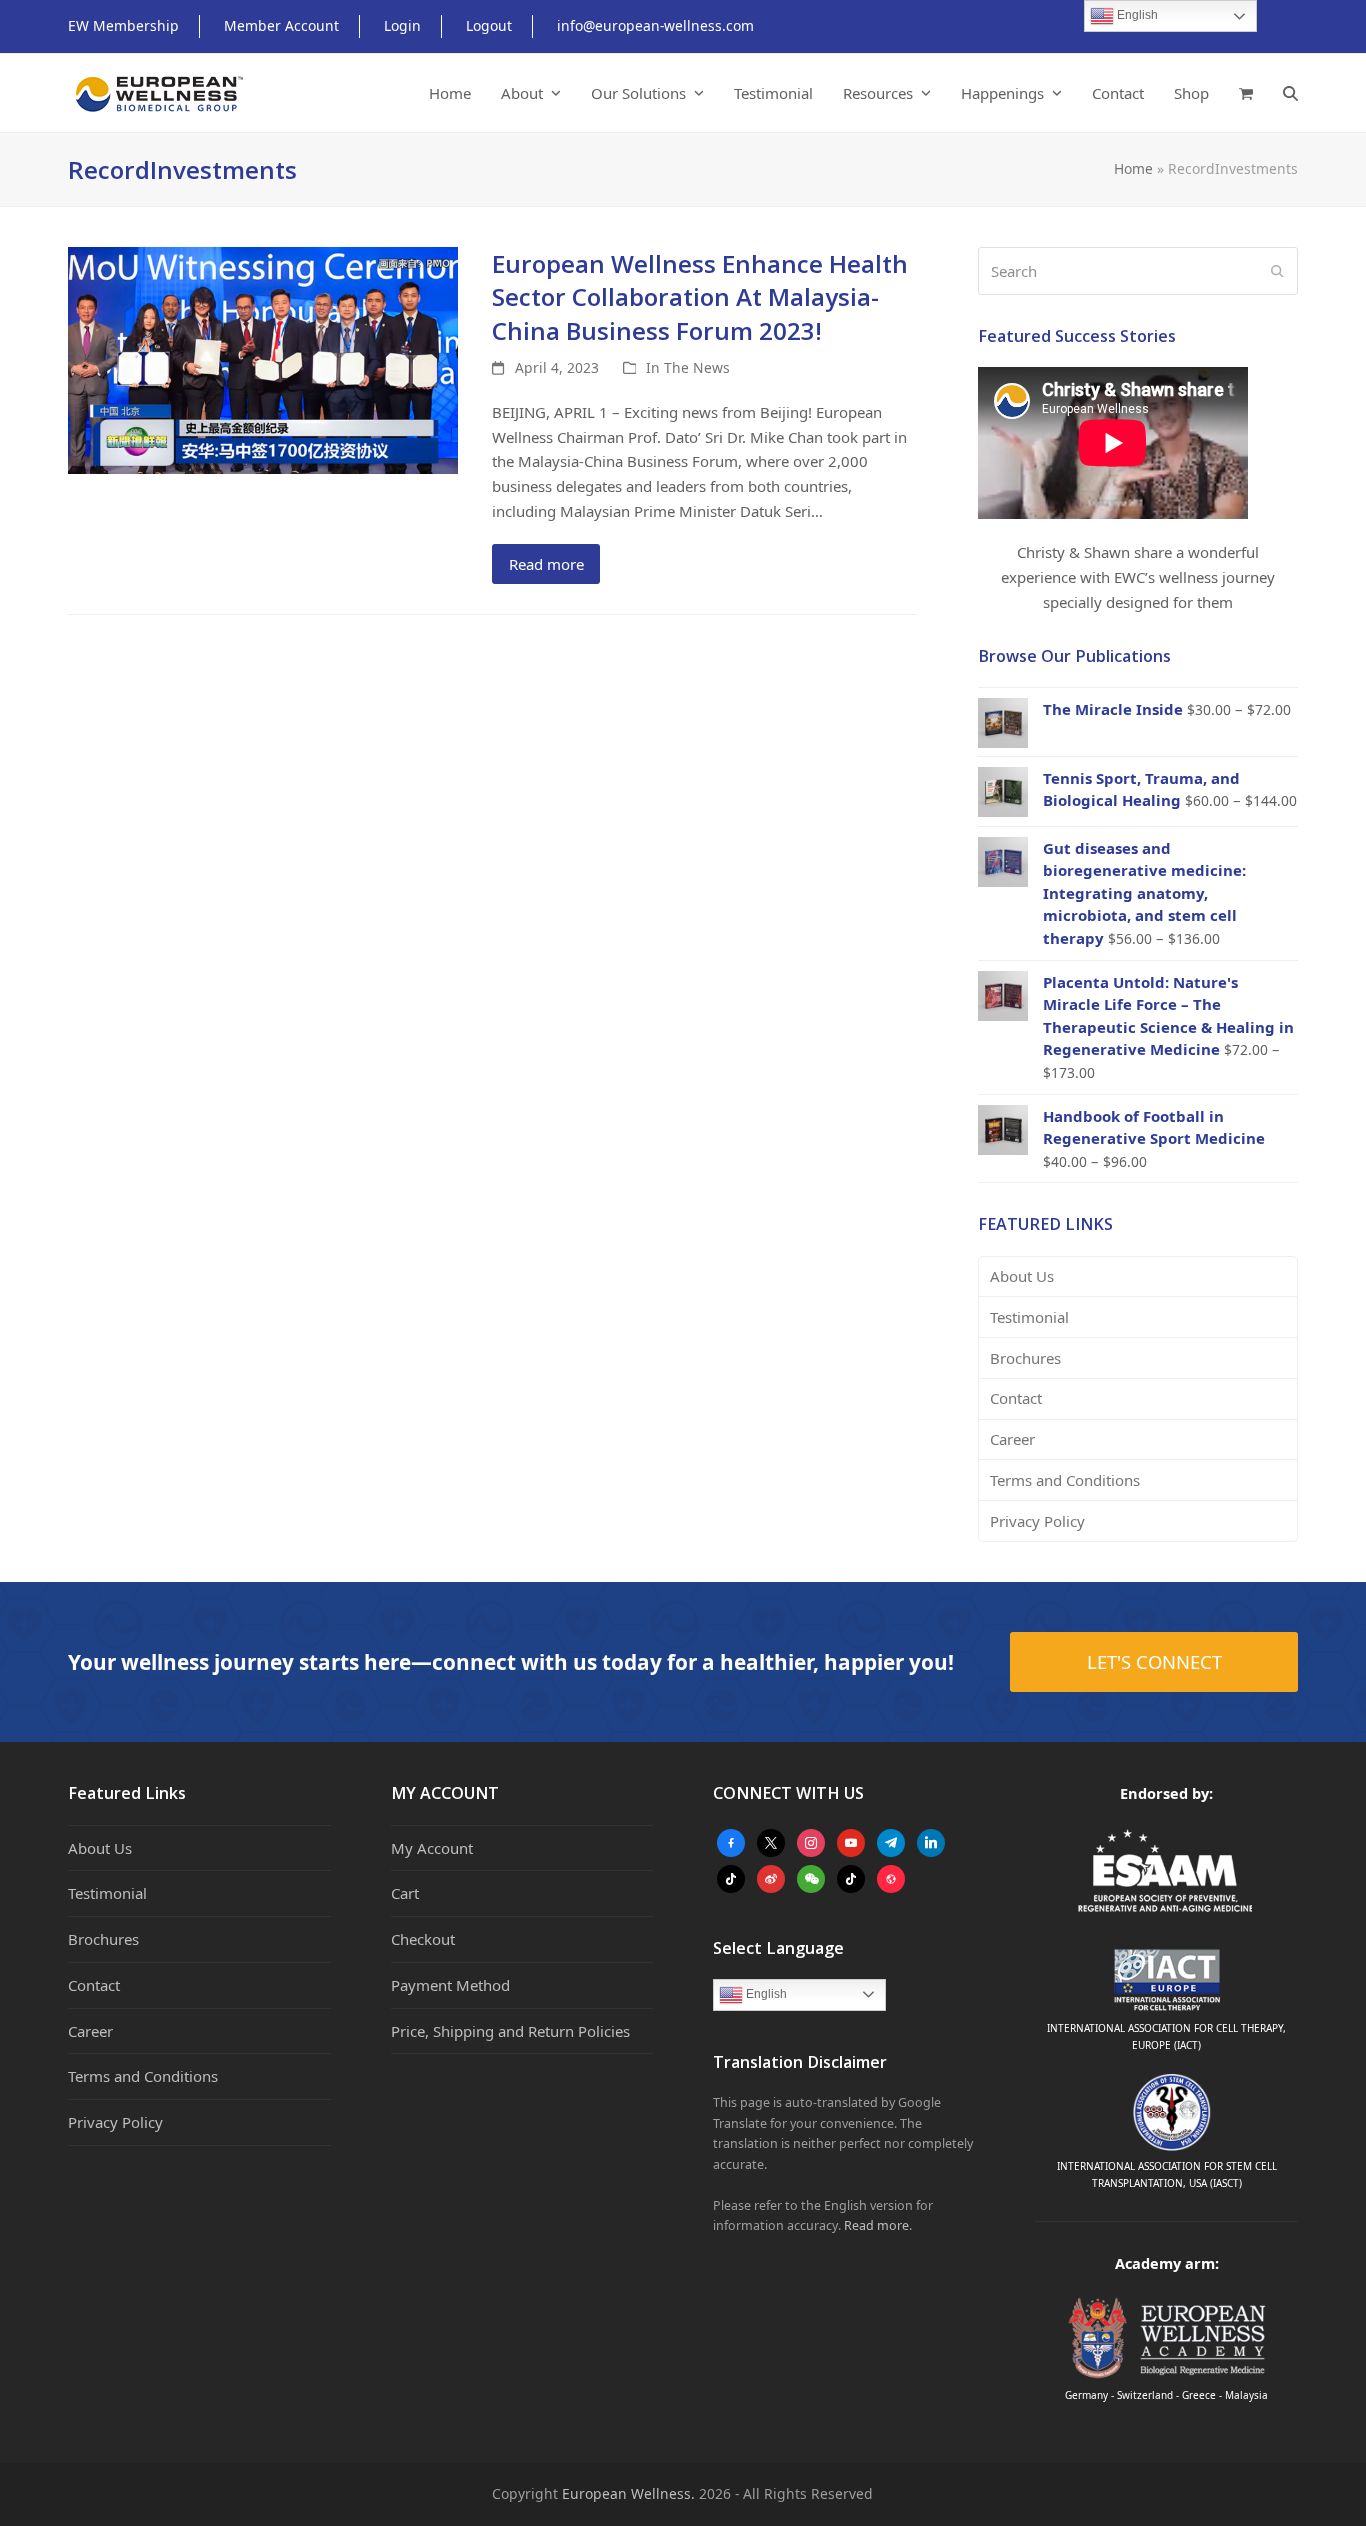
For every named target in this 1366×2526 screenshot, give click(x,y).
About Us (1022, 1276)
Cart (405, 1893)
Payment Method (450, 1985)
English (765, 1994)
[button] (1246, 93)
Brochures (1025, 1358)
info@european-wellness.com (655, 25)
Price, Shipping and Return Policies (510, 2031)
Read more (546, 564)
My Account (432, 1848)
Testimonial (1029, 1317)
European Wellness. (628, 2493)
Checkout (423, 1939)
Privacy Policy (1037, 1521)
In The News (688, 367)
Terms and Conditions (1065, 1480)
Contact (1016, 1398)
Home (1133, 168)
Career (1012, 1439)
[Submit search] (1277, 271)
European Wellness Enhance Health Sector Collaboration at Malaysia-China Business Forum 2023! (700, 297)
